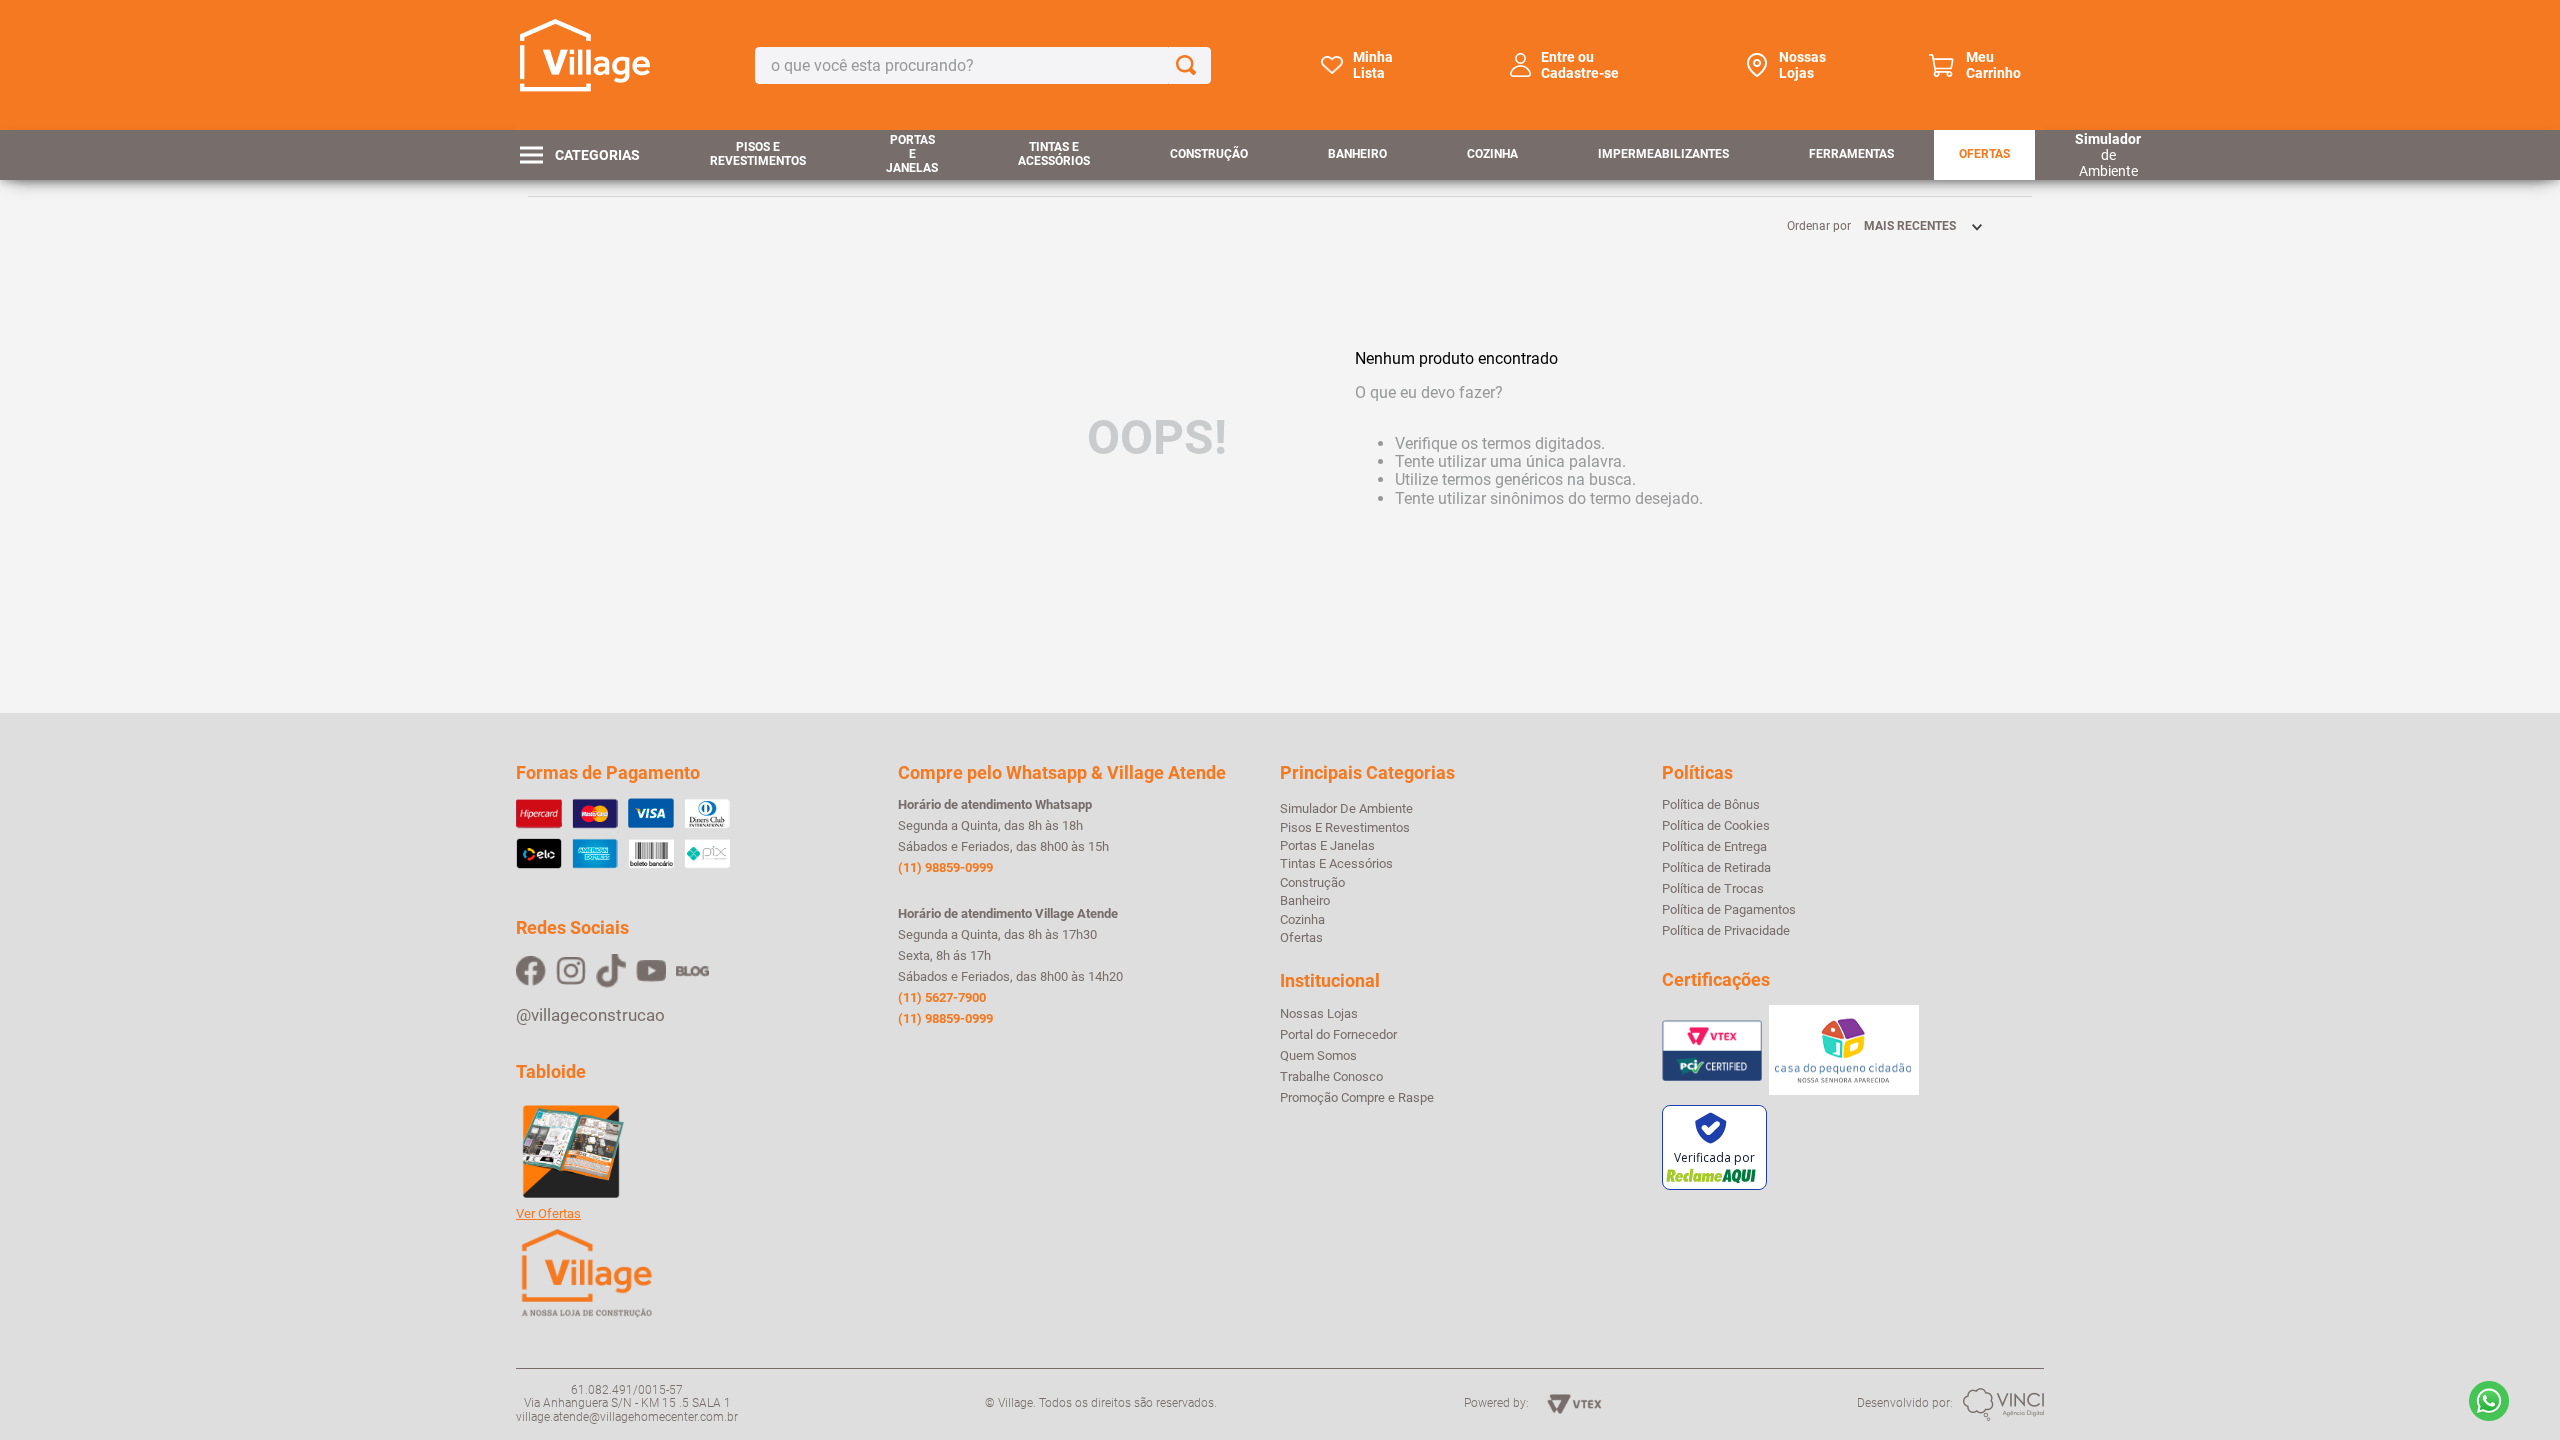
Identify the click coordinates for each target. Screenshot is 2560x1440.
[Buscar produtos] (1190, 65)
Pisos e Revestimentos (758, 154)
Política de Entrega (1714, 847)
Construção (1209, 154)
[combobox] (983, 65)
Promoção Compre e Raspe (1357, 1098)
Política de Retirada (1716, 868)
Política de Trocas (1713, 889)
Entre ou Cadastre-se (1580, 65)
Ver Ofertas (548, 1214)
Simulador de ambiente (1346, 808)
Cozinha (1492, 154)
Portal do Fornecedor (1338, 1035)
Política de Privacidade (1726, 931)
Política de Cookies (1716, 826)
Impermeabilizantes (1663, 154)
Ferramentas (1851, 154)
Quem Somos (1318, 1056)
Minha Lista (1373, 65)
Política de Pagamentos (1729, 910)
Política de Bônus (1711, 805)
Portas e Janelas (912, 154)
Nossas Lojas (1802, 65)
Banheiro (1357, 154)
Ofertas (1984, 154)
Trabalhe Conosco (1331, 1077)
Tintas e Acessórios (1054, 154)
